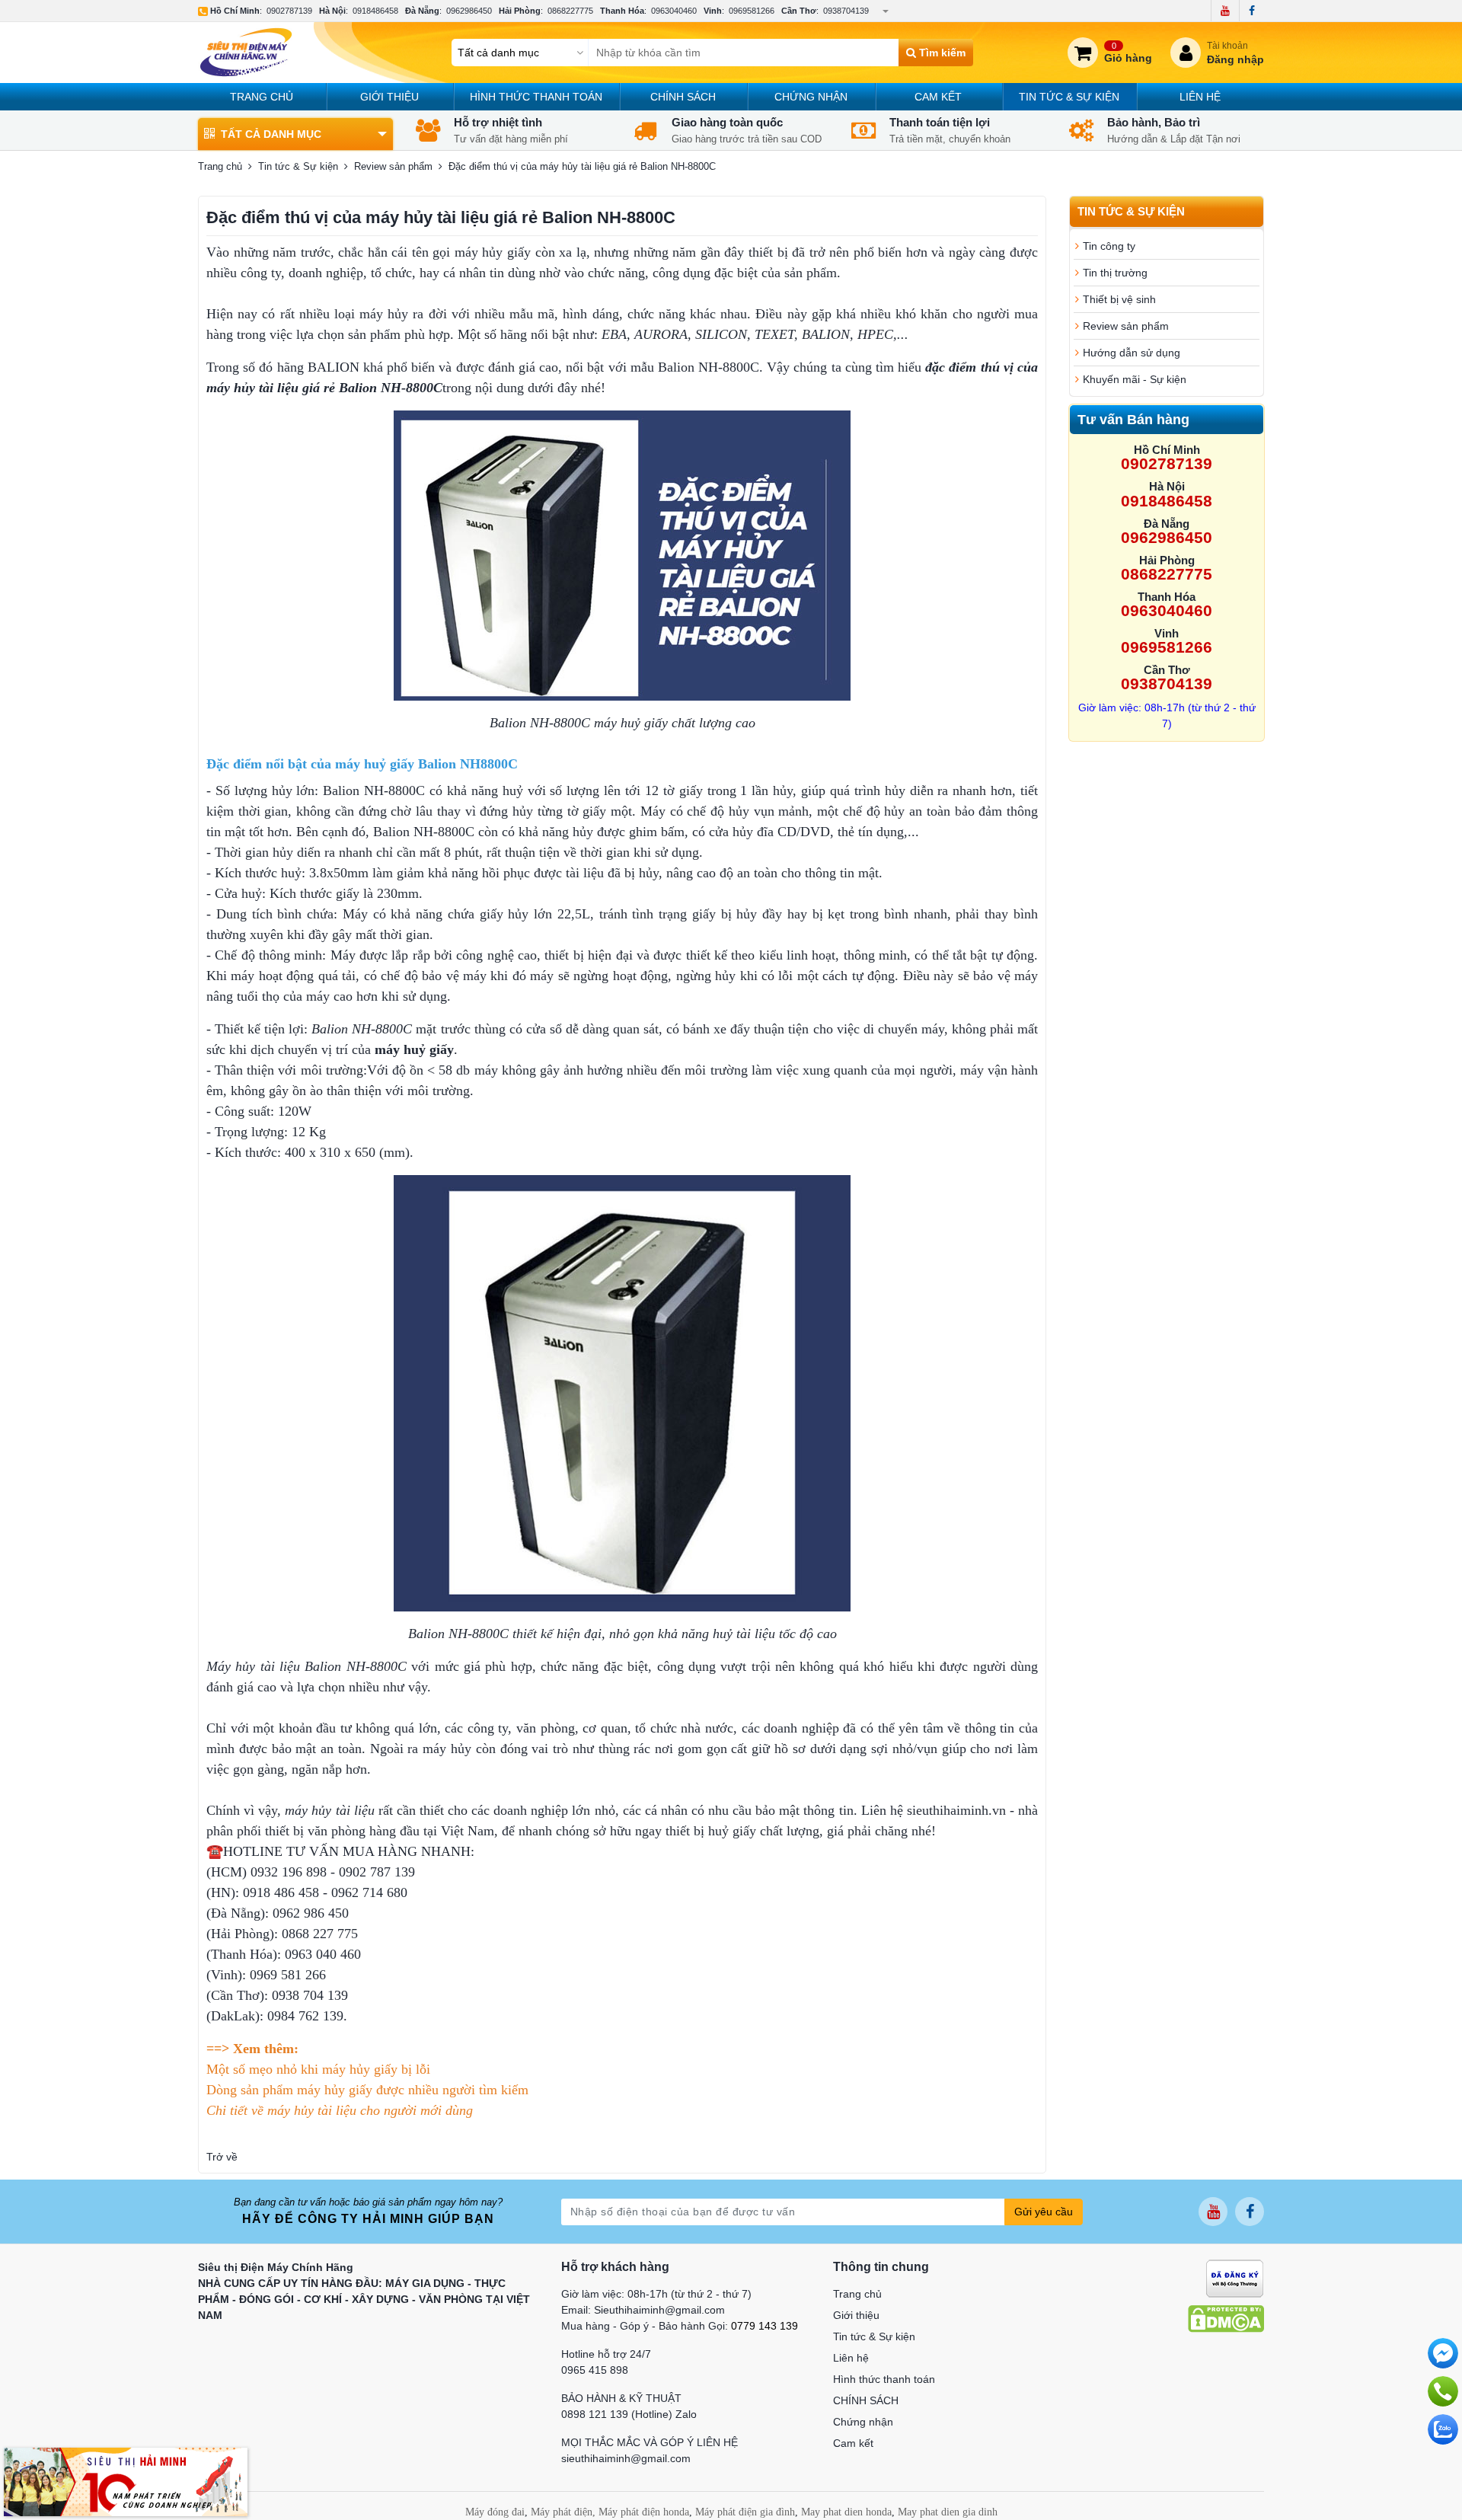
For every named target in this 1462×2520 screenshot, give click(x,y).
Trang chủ (262, 97)
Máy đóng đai (495, 2512)
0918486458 (375, 11)
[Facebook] (1251, 11)
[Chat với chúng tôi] (1443, 2429)
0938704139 (846, 11)
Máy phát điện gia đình (745, 2512)
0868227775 (570, 11)
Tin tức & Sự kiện (1069, 97)
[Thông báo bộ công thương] (1235, 2277)
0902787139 (289, 11)
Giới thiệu (389, 97)
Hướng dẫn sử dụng (1132, 353)
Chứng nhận (811, 97)
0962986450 (469, 11)
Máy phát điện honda (644, 2512)
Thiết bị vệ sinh (1119, 299)
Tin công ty (1109, 246)
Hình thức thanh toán (536, 97)
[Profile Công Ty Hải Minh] (126, 2481)
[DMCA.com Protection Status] (1226, 2317)
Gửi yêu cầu (1044, 2212)
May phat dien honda (846, 2512)
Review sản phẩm (393, 166)
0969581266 (752, 11)
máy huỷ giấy (414, 1049)
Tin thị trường (1115, 273)
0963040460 (674, 11)
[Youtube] (1225, 11)
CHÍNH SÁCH (683, 97)
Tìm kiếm (941, 53)
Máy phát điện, (563, 2512)
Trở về (222, 2157)
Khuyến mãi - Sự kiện (1135, 379)
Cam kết (938, 97)
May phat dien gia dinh (948, 2512)
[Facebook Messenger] (1443, 2353)
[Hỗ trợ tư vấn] (1443, 2391)
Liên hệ (1200, 97)
